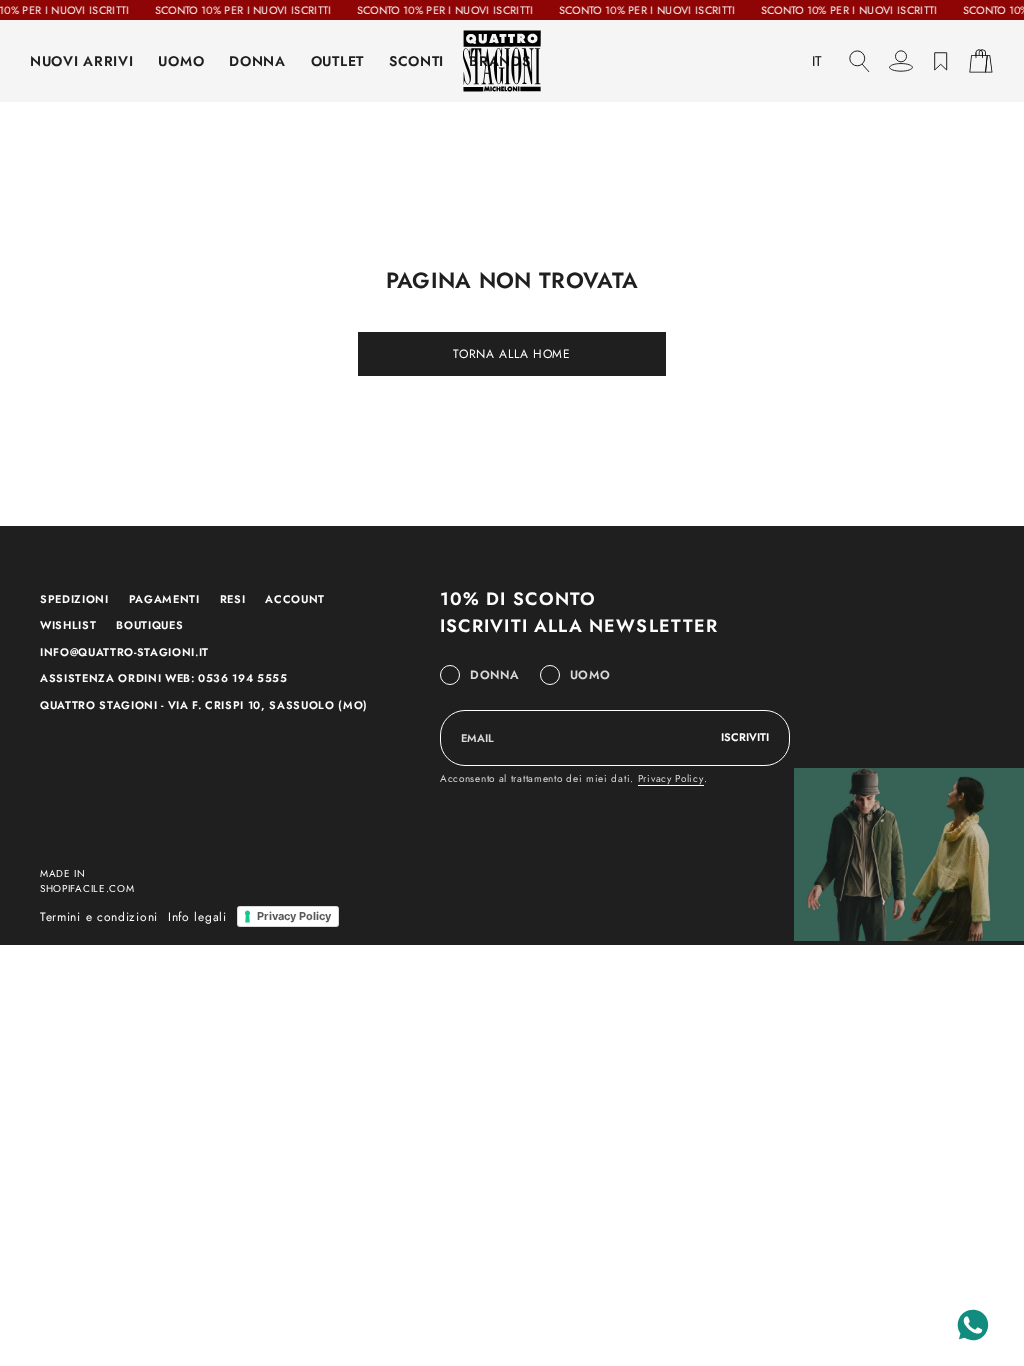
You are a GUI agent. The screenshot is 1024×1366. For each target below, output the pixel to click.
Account (295, 599)
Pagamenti (164, 599)
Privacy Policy (671, 778)
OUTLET (337, 61)
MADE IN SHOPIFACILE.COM (87, 881)
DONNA (257, 61)
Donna (495, 675)
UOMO (181, 61)
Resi (233, 599)
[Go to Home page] (512, 61)
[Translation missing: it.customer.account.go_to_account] (901, 61)
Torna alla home (512, 354)
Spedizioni (74, 599)
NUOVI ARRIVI (81, 61)
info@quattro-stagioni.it (124, 652)
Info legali (197, 917)
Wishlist (68, 625)
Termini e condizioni (99, 917)
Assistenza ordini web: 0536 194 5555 (164, 678)
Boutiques (149, 625)
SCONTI (416, 61)
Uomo (590, 675)
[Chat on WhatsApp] (973, 1325)
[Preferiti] (941, 61)
